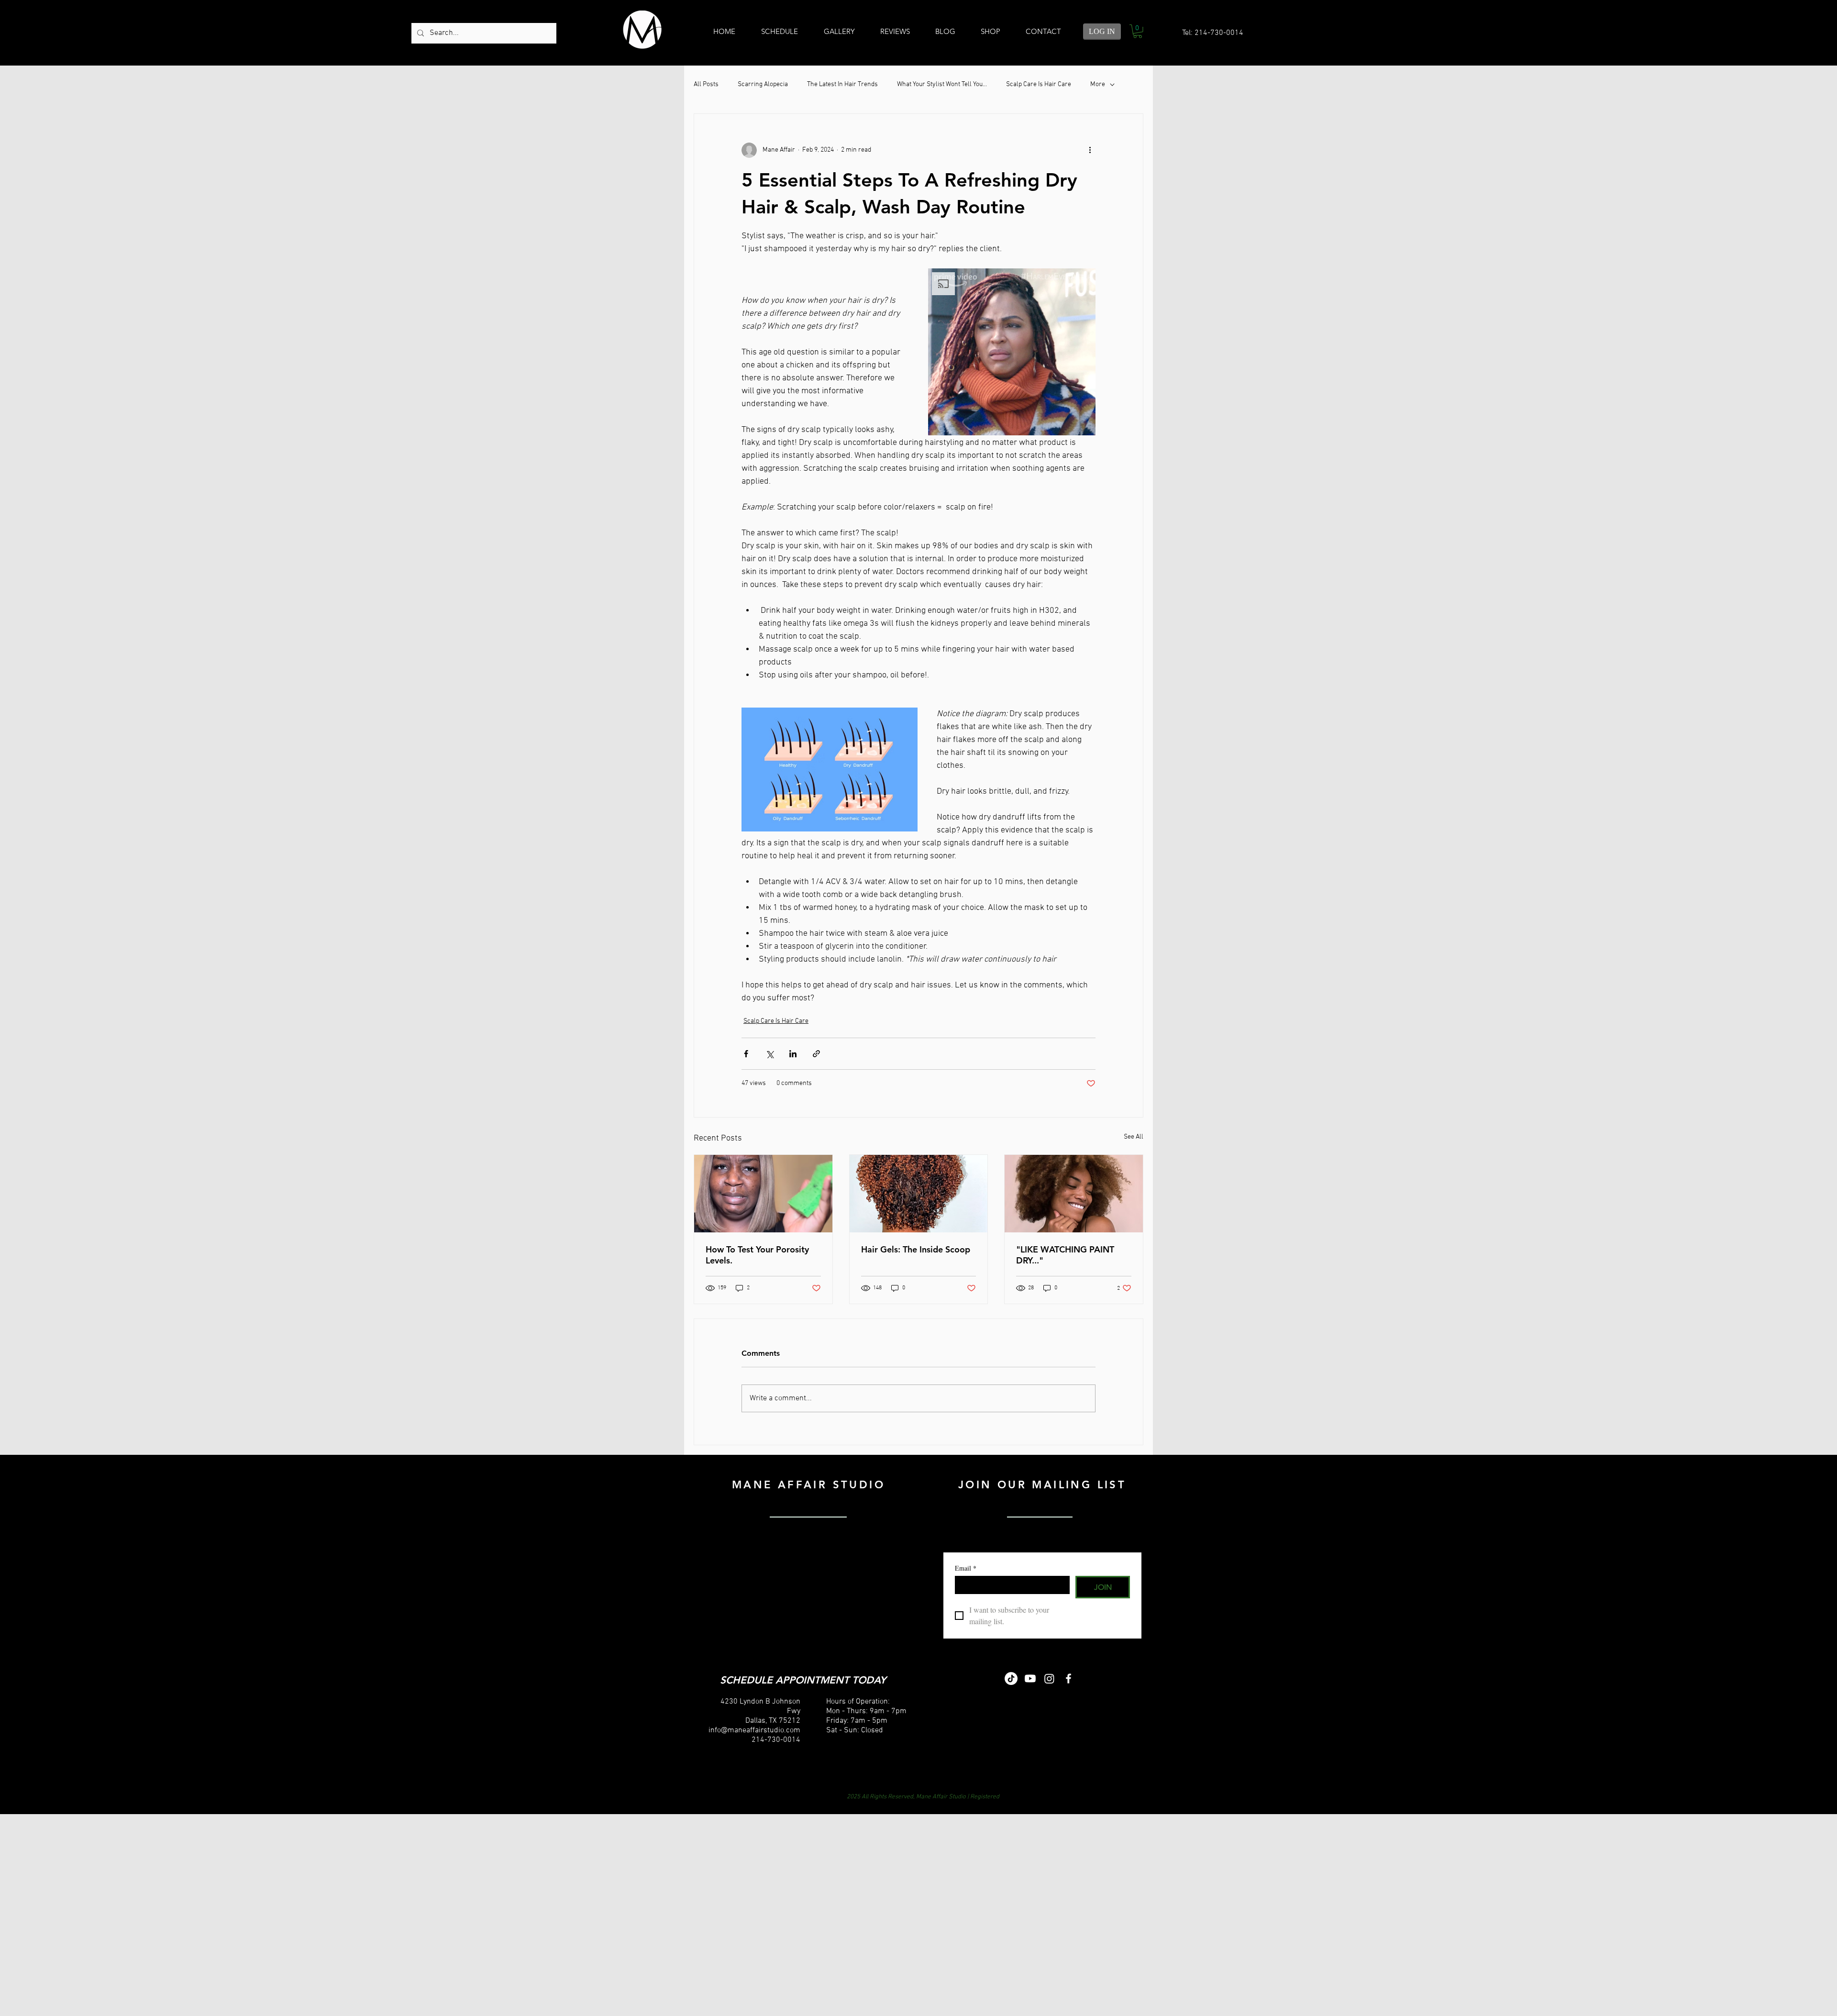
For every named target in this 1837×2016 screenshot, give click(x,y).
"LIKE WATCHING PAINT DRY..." (1065, 1255)
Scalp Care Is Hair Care (1039, 84)
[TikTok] (1011, 1678)
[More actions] (1090, 150)
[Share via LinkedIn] (793, 1054)
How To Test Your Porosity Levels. (757, 1255)
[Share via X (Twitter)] (769, 1054)
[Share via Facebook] (746, 1054)
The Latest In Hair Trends (842, 84)
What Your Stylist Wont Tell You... (942, 84)
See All (1134, 1137)
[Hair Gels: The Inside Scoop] (919, 1194)
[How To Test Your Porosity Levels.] (763, 1194)
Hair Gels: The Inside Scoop (916, 1249)
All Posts (706, 84)
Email (966, 1568)
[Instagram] (1049, 1678)
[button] (1138, 31)
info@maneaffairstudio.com (754, 1730)
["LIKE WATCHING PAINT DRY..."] (1074, 1194)
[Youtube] (1030, 1678)
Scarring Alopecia (763, 84)
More (1098, 84)
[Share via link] (816, 1054)
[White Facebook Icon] (1068, 1678)
